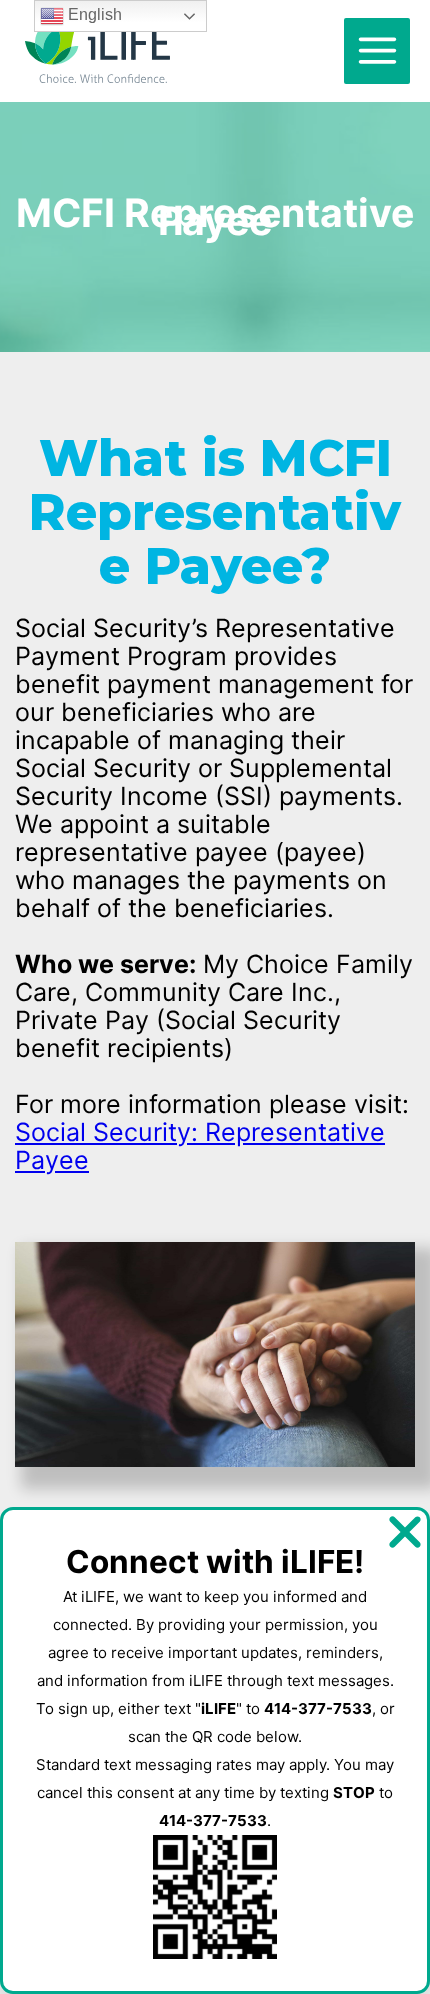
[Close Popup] (405, 1533)
